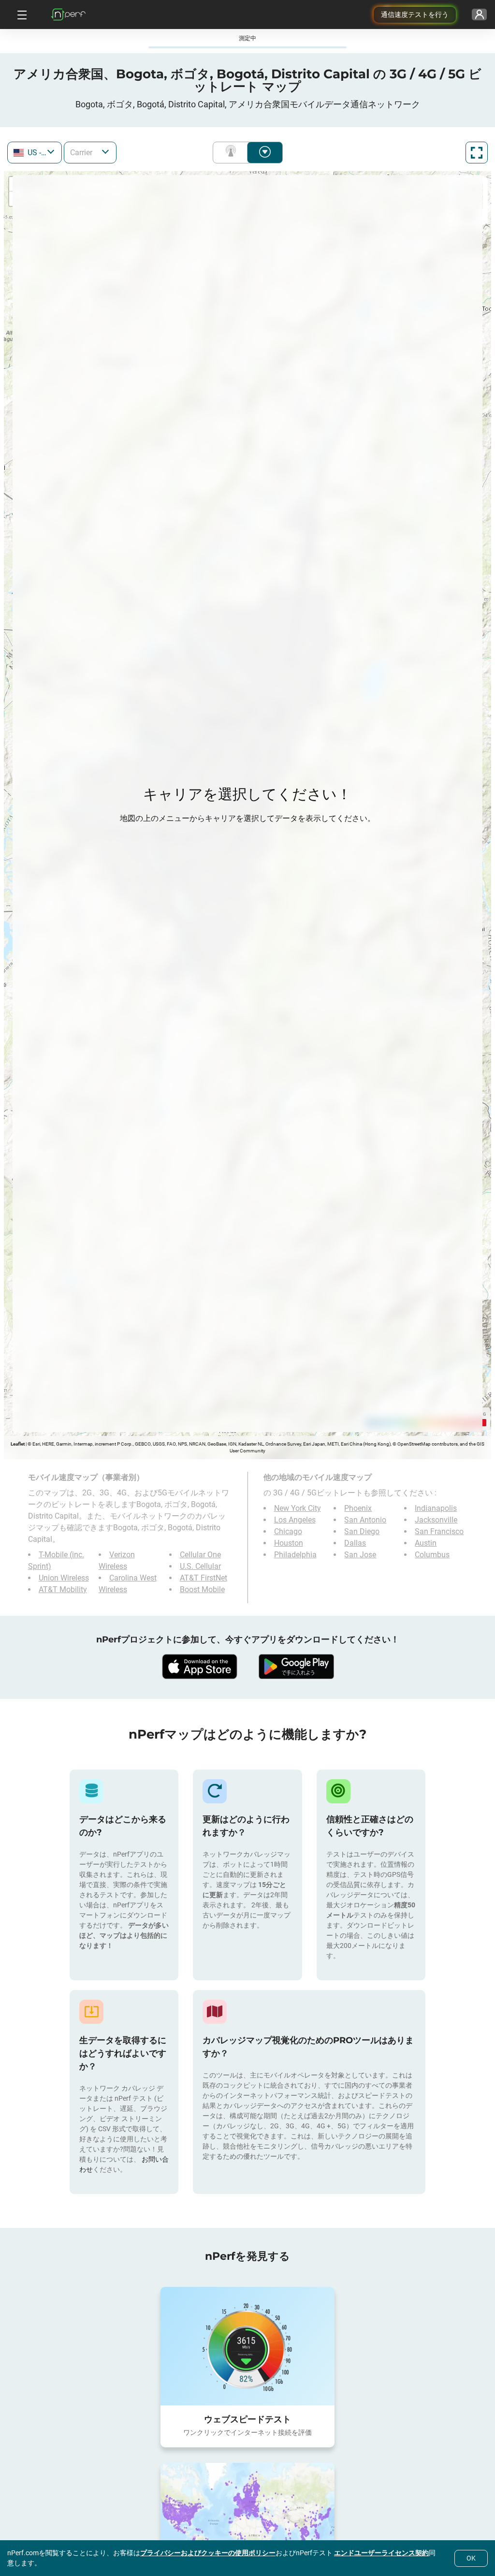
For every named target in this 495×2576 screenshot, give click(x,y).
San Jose (360, 1555)
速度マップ (265, 153)
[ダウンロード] (199, 1667)
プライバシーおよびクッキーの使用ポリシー (208, 2553)
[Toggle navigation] (21, 15)
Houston (289, 1543)
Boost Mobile (202, 1589)
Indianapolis (436, 1508)
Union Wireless (64, 1578)
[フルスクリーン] (477, 153)
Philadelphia (295, 1555)
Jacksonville (436, 1520)
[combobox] (35, 153)
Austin (426, 1543)
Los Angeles (295, 1520)
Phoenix (358, 1508)
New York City (298, 1508)
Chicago (288, 1531)
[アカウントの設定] (479, 15)
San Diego (362, 1531)
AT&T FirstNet (204, 1578)
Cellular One (200, 1555)
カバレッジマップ (233, 153)
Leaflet (18, 1444)
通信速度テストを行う (415, 15)
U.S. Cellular (200, 1566)
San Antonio (365, 1520)
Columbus (432, 1555)
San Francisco (439, 1531)
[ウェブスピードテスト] (247, 2346)
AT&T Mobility (63, 1589)
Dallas (355, 1543)
